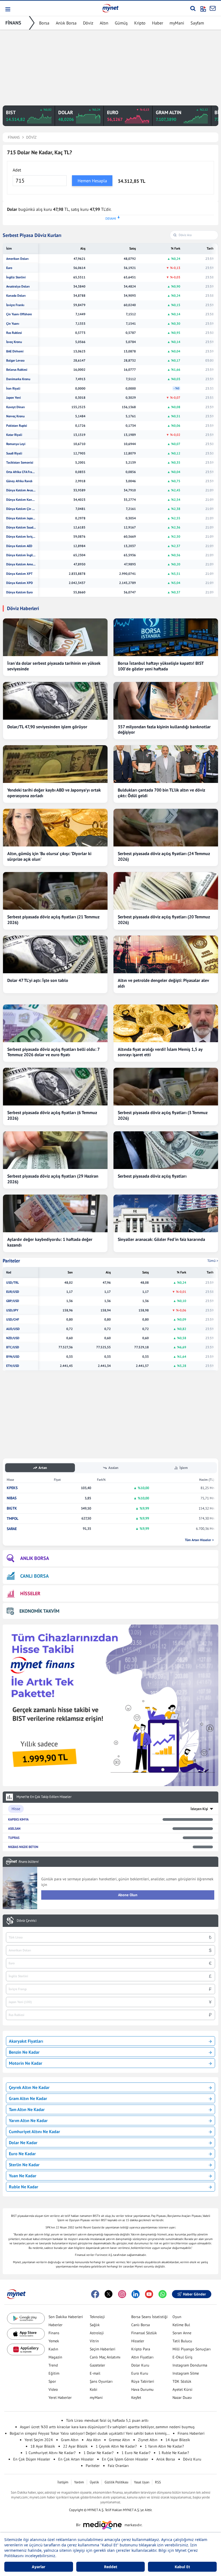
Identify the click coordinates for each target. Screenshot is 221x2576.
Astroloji (97, 2333)
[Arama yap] (193, 8)
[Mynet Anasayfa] (110, 8)
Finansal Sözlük (144, 2333)
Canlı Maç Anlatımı (105, 2357)
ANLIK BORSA (35, 1558)
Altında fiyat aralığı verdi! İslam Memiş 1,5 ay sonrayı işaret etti (160, 1052)
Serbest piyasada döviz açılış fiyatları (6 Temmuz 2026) (52, 1115)
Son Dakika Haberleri (66, 2317)
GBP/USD (13, 1301)
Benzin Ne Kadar (24, 2052)
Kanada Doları (16, 296)
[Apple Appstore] (26, 2334)
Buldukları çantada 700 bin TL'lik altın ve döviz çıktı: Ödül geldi (161, 793)
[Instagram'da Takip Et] (122, 2294)
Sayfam (197, 23)
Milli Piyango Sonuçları (192, 2349)
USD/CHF (13, 1319)
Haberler (56, 2325)
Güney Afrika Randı (19, 481)
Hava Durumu (142, 2389)
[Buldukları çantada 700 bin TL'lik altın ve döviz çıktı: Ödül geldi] (166, 764)
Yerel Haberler (60, 2397)
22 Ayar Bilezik (75, 2446)
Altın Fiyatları (142, 2357)
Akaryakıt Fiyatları (26, 2041)
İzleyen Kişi (199, 1809)
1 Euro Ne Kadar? (136, 2453)
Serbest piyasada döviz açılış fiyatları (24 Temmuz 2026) (164, 856)
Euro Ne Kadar (22, 2154)
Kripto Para (141, 2349)
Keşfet (136, 2397)
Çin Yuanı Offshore (19, 314)
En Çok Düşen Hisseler (32, 2459)
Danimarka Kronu (18, 379)
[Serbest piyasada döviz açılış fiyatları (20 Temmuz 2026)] (166, 891)
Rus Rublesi (14, 333)
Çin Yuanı (13, 324)
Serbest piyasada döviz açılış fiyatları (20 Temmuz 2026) (164, 920)
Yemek (54, 2341)
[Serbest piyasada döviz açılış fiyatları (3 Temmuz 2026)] (166, 1087)
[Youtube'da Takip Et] (149, 2294)
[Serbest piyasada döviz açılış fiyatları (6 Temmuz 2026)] (55, 1087)
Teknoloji (97, 2317)
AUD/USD (13, 1329)
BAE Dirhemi (15, 351)
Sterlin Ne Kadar (24, 2165)
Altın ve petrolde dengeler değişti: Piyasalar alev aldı (163, 983)
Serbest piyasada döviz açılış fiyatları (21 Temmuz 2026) (53, 920)
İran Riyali (13, 388)
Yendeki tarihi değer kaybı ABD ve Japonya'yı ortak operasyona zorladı (54, 793)
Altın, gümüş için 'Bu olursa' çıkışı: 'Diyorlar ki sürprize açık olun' (49, 856)
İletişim (63, 2482)
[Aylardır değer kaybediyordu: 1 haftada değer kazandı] (55, 1213)
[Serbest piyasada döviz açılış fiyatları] (166, 1150)
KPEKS (12, 1488)
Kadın (53, 2349)
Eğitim (54, 2373)
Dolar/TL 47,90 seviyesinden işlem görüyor (47, 727)
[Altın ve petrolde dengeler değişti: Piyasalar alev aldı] (166, 954)
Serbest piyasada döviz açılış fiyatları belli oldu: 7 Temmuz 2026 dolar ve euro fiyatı (53, 1052)
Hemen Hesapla (92, 181)
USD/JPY (12, 1310)
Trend (53, 2365)
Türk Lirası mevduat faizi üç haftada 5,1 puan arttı (107, 2420)
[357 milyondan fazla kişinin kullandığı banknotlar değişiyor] (166, 701)
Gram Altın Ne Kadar (28, 2098)
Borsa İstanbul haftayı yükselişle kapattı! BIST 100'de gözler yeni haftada (161, 666)
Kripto (140, 23)
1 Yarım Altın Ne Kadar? (164, 2446)
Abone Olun (128, 1895)
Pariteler (11, 1261)
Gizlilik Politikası (116, 2482)
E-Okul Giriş (182, 2357)
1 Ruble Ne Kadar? (174, 2453)
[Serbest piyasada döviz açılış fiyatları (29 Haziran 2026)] (55, 1150)
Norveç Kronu (15, 416)
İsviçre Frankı (15, 305)
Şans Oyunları (101, 2381)
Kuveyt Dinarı (15, 407)
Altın (104, 23)
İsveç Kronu (14, 342)
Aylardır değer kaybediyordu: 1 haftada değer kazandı (50, 1242)
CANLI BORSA (34, 1576)
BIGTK (12, 1508)
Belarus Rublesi (17, 370)
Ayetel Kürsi (182, 2389)
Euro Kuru (140, 2373)
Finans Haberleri (191, 2433)
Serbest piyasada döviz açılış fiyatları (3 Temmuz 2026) (163, 1115)
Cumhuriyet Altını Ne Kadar (34, 2131)
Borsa (44, 23)
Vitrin (94, 2341)
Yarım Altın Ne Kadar (28, 2120)
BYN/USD (13, 1357)
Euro (9, 268)
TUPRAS (14, 1838)
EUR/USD (13, 1292)
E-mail (95, 2373)
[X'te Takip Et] (109, 2294)
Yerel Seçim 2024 (39, 2440)
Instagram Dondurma (190, 2365)
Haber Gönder (194, 2294)
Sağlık (95, 2325)
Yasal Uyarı (142, 2482)
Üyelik (94, 2482)
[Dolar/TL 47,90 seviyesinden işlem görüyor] (55, 701)
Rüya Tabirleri (143, 2381)
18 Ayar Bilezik (43, 2446)
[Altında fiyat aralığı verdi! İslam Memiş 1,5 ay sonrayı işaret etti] (166, 1023)
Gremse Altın (119, 2440)
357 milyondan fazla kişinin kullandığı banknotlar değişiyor (164, 729)
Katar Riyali (14, 435)
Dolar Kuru (140, 2365)
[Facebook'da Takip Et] (95, 2294)
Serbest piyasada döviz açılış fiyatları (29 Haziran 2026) (53, 1179)
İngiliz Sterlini (16, 277)
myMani (177, 23)
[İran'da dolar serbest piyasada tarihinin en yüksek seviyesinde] (55, 637)
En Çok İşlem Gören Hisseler (125, 2459)
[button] (7, 9)
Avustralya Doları (18, 286)
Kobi (94, 2389)
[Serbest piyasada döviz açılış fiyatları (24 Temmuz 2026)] (166, 828)
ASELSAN (14, 1828)
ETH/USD (13, 1366)
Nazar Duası (182, 2397)
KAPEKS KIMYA (18, 1819)
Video (53, 2389)
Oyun (177, 2317)
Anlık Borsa (66, 23)
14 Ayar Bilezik (178, 2440)
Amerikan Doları (17, 259)
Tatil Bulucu (182, 2341)
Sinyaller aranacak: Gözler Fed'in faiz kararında (161, 1239)
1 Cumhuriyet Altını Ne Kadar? (50, 2453)
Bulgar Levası (15, 360)
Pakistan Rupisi (17, 426)
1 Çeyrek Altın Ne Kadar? (116, 2446)
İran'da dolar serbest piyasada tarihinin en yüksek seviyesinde (54, 666)
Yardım (79, 2482)
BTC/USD (13, 1347)
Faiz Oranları (118, 2466)
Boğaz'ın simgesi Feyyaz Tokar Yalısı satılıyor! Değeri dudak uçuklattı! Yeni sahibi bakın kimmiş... (90, 2433)
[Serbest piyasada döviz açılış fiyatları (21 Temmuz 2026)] (55, 891)
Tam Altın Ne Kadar (27, 2109)
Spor (52, 2381)
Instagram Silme (186, 2373)
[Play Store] (26, 2318)
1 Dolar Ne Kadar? (99, 2453)
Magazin (55, 2357)
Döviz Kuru (192, 2459)
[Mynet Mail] (213, 8)
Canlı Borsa (141, 2325)
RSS (158, 2482)
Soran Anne (182, 2333)
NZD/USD (13, 1338)
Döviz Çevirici (27, 1921)
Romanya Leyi (16, 444)
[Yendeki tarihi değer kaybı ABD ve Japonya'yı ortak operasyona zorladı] (55, 764)
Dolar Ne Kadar (23, 2143)
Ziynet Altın (148, 2440)
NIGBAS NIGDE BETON (23, 1847)
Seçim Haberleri (103, 2349)
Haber (158, 23)
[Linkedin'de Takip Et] (136, 2294)
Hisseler (138, 2341)
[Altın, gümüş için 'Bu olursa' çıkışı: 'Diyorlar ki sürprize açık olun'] (55, 828)
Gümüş (121, 23)
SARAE (12, 1529)
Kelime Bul (181, 2325)
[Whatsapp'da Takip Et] (163, 2294)
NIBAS (12, 1498)
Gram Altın (70, 2440)
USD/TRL (13, 1283)
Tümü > (213, 1261)
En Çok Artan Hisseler (76, 2459)
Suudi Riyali (14, 453)
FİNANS (13, 23)
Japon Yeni (13, 398)
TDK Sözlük (182, 2381)
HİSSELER (30, 1593)
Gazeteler (97, 2365)
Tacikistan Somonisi (20, 463)
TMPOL (13, 1519)
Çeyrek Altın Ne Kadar (29, 2087)
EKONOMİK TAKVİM (39, 1611)
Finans (54, 2333)
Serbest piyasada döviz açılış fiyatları (152, 1176)
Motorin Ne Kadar (26, 2063)
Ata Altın (94, 2440)
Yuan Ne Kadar (23, 2176)
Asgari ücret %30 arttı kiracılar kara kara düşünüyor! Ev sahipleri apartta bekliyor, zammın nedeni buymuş (107, 2427)
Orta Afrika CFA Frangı (21, 472)
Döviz (88, 23)
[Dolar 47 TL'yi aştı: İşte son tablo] (55, 954)
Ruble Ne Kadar (24, 2187)
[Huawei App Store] (26, 2349)
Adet (17, 170)
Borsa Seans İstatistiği (149, 2317)
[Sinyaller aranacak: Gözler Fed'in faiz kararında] (166, 1213)
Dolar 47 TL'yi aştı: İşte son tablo (38, 980)
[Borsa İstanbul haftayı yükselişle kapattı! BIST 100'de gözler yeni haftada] (166, 637)
